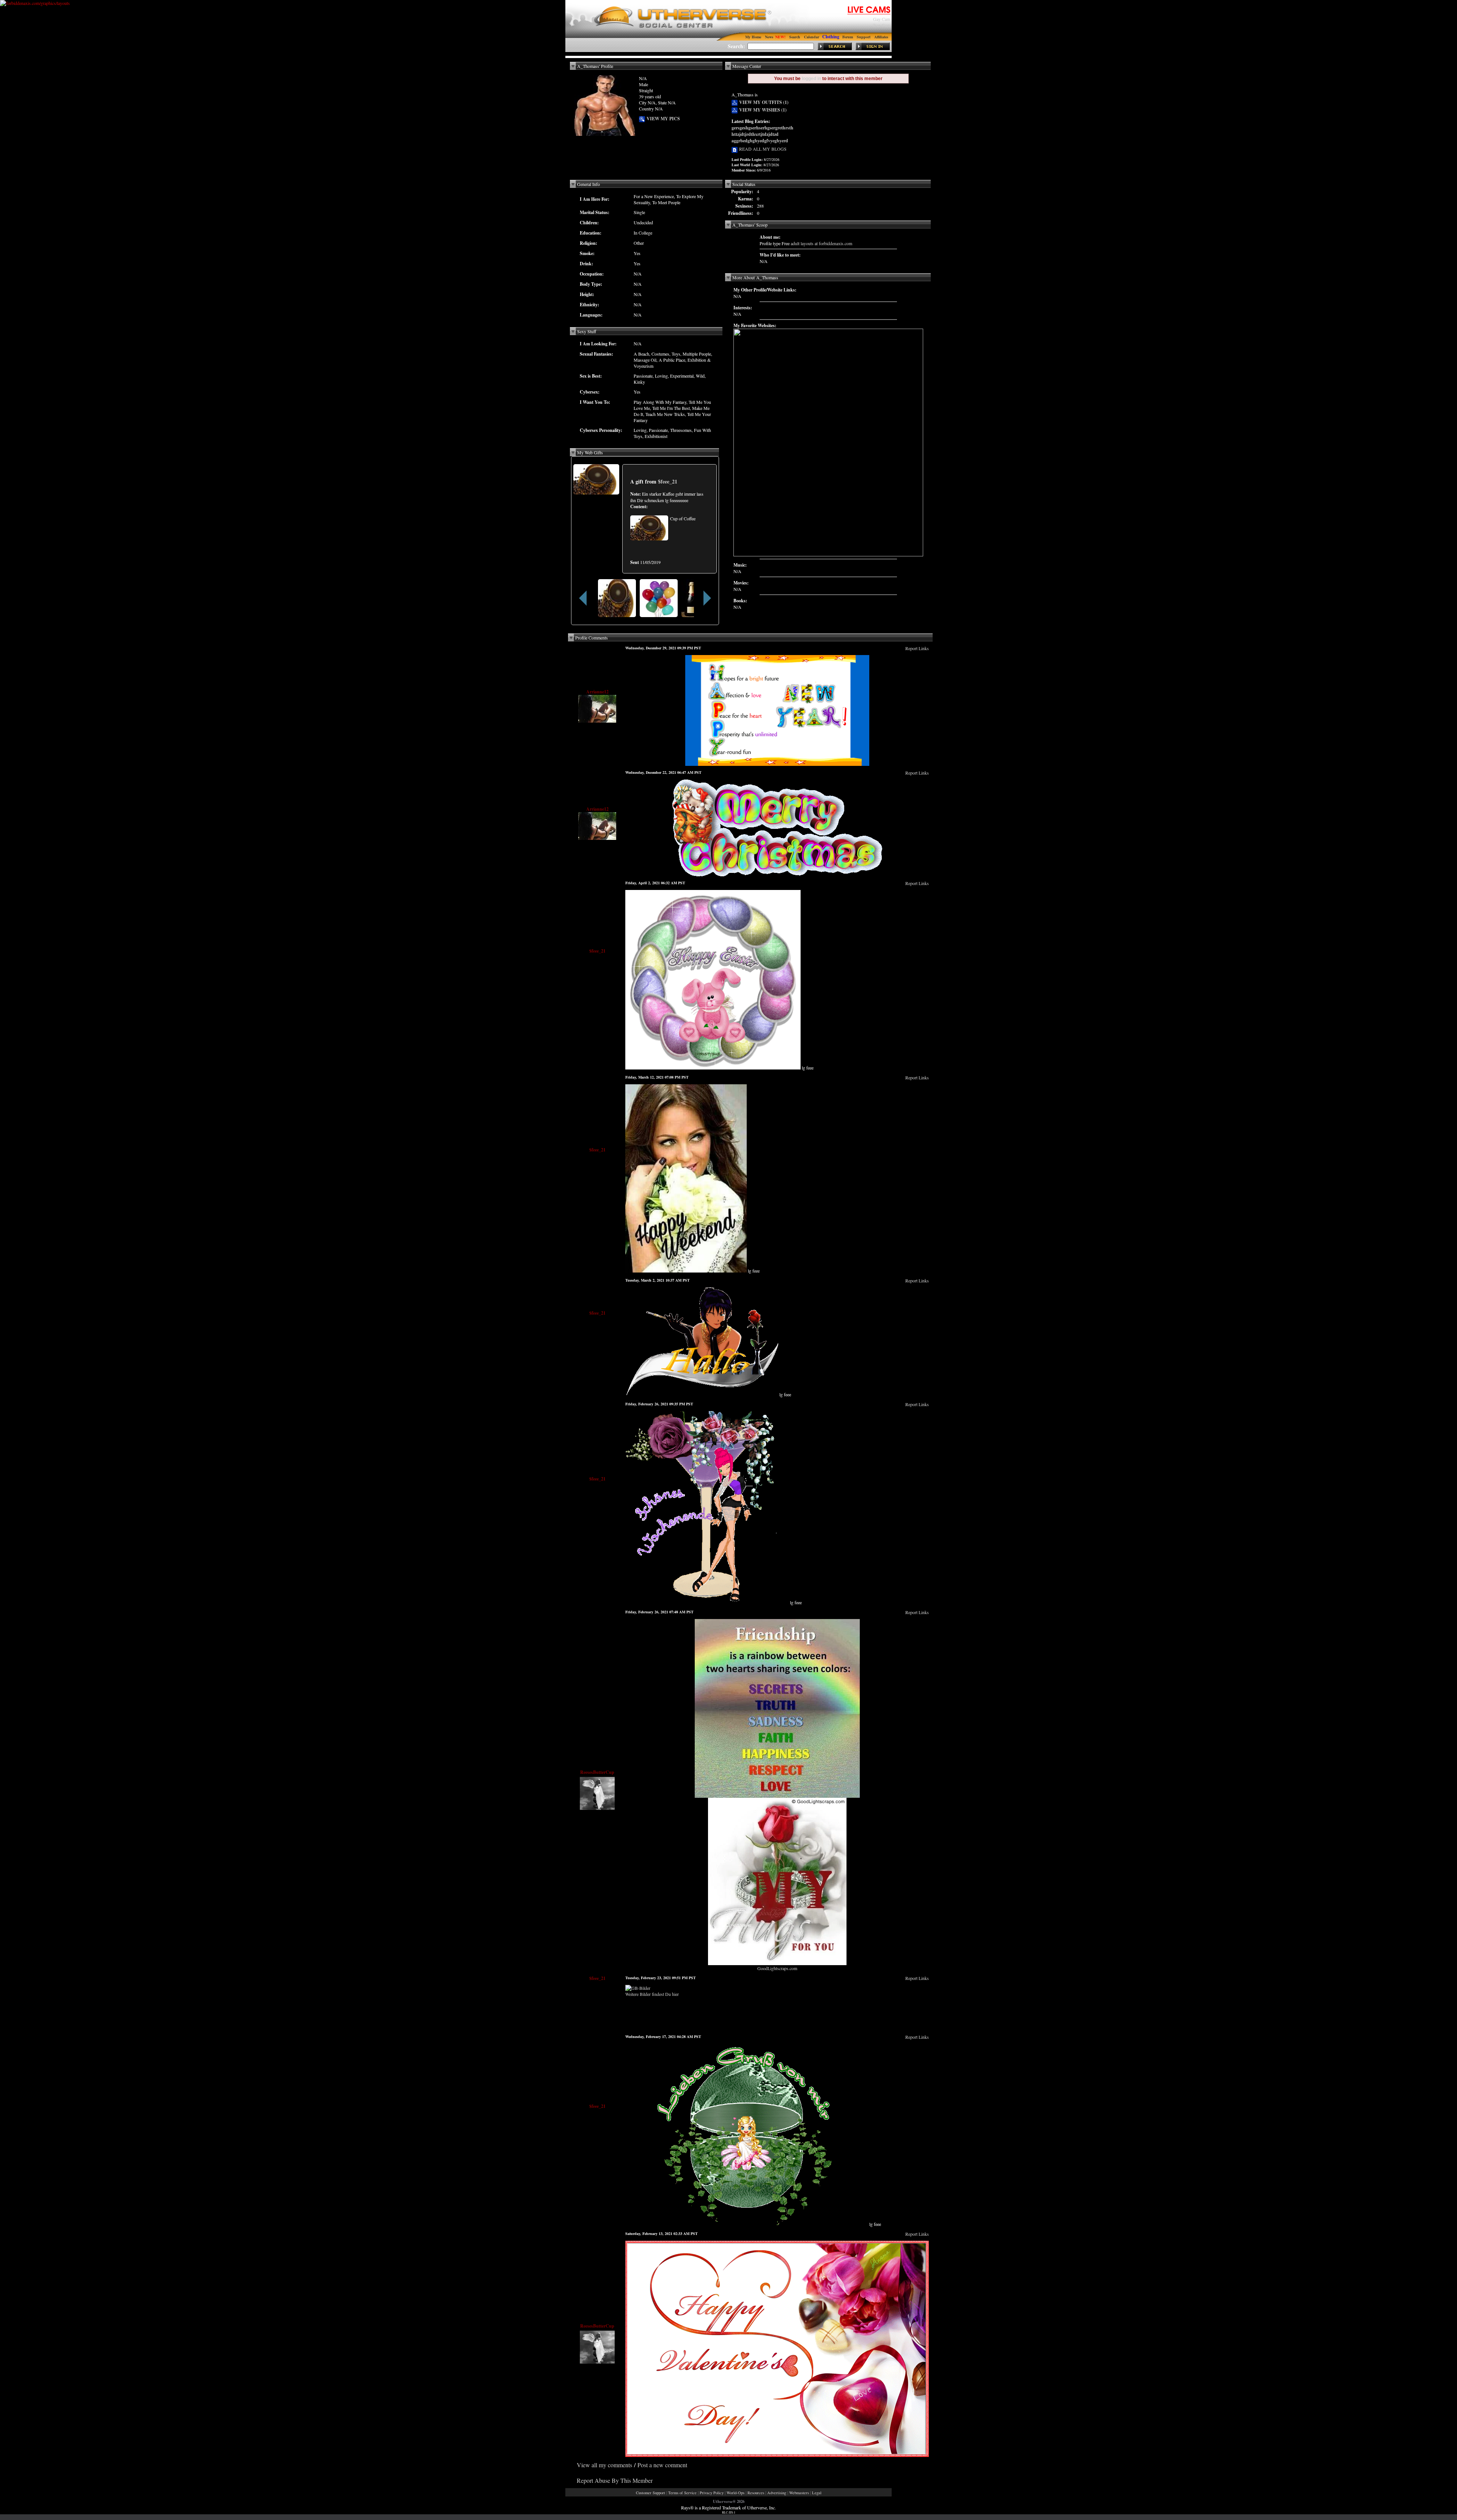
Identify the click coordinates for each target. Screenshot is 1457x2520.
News (769, 37)
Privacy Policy (712, 2493)
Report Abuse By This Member (615, 2480)
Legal (817, 2493)
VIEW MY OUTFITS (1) (763, 102)
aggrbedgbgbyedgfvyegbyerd (760, 141)
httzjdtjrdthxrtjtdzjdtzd (755, 134)
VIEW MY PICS (662, 119)
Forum (848, 37)
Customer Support (651, 2493)
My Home (753, 37)
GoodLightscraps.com (777, 1968)
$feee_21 (668, 481)
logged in (811, 79)
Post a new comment (662, 2465)
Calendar (812, 37)
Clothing (831, 37)
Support (864, 37)
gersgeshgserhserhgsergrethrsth (762, 128)
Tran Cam (881, 25)
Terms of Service (682, 2493)
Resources (756, 2493)
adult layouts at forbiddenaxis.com (821, 243)
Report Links (917, 648)
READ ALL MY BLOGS (762, 149)
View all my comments (604, 2465)
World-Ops (736, 2493)
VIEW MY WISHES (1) (762, 110)
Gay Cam (882, 19)
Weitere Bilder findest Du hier (652, 1994)
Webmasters (799, 2493)
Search (795, 37)
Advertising (777, 2493)
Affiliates (881, 37)
